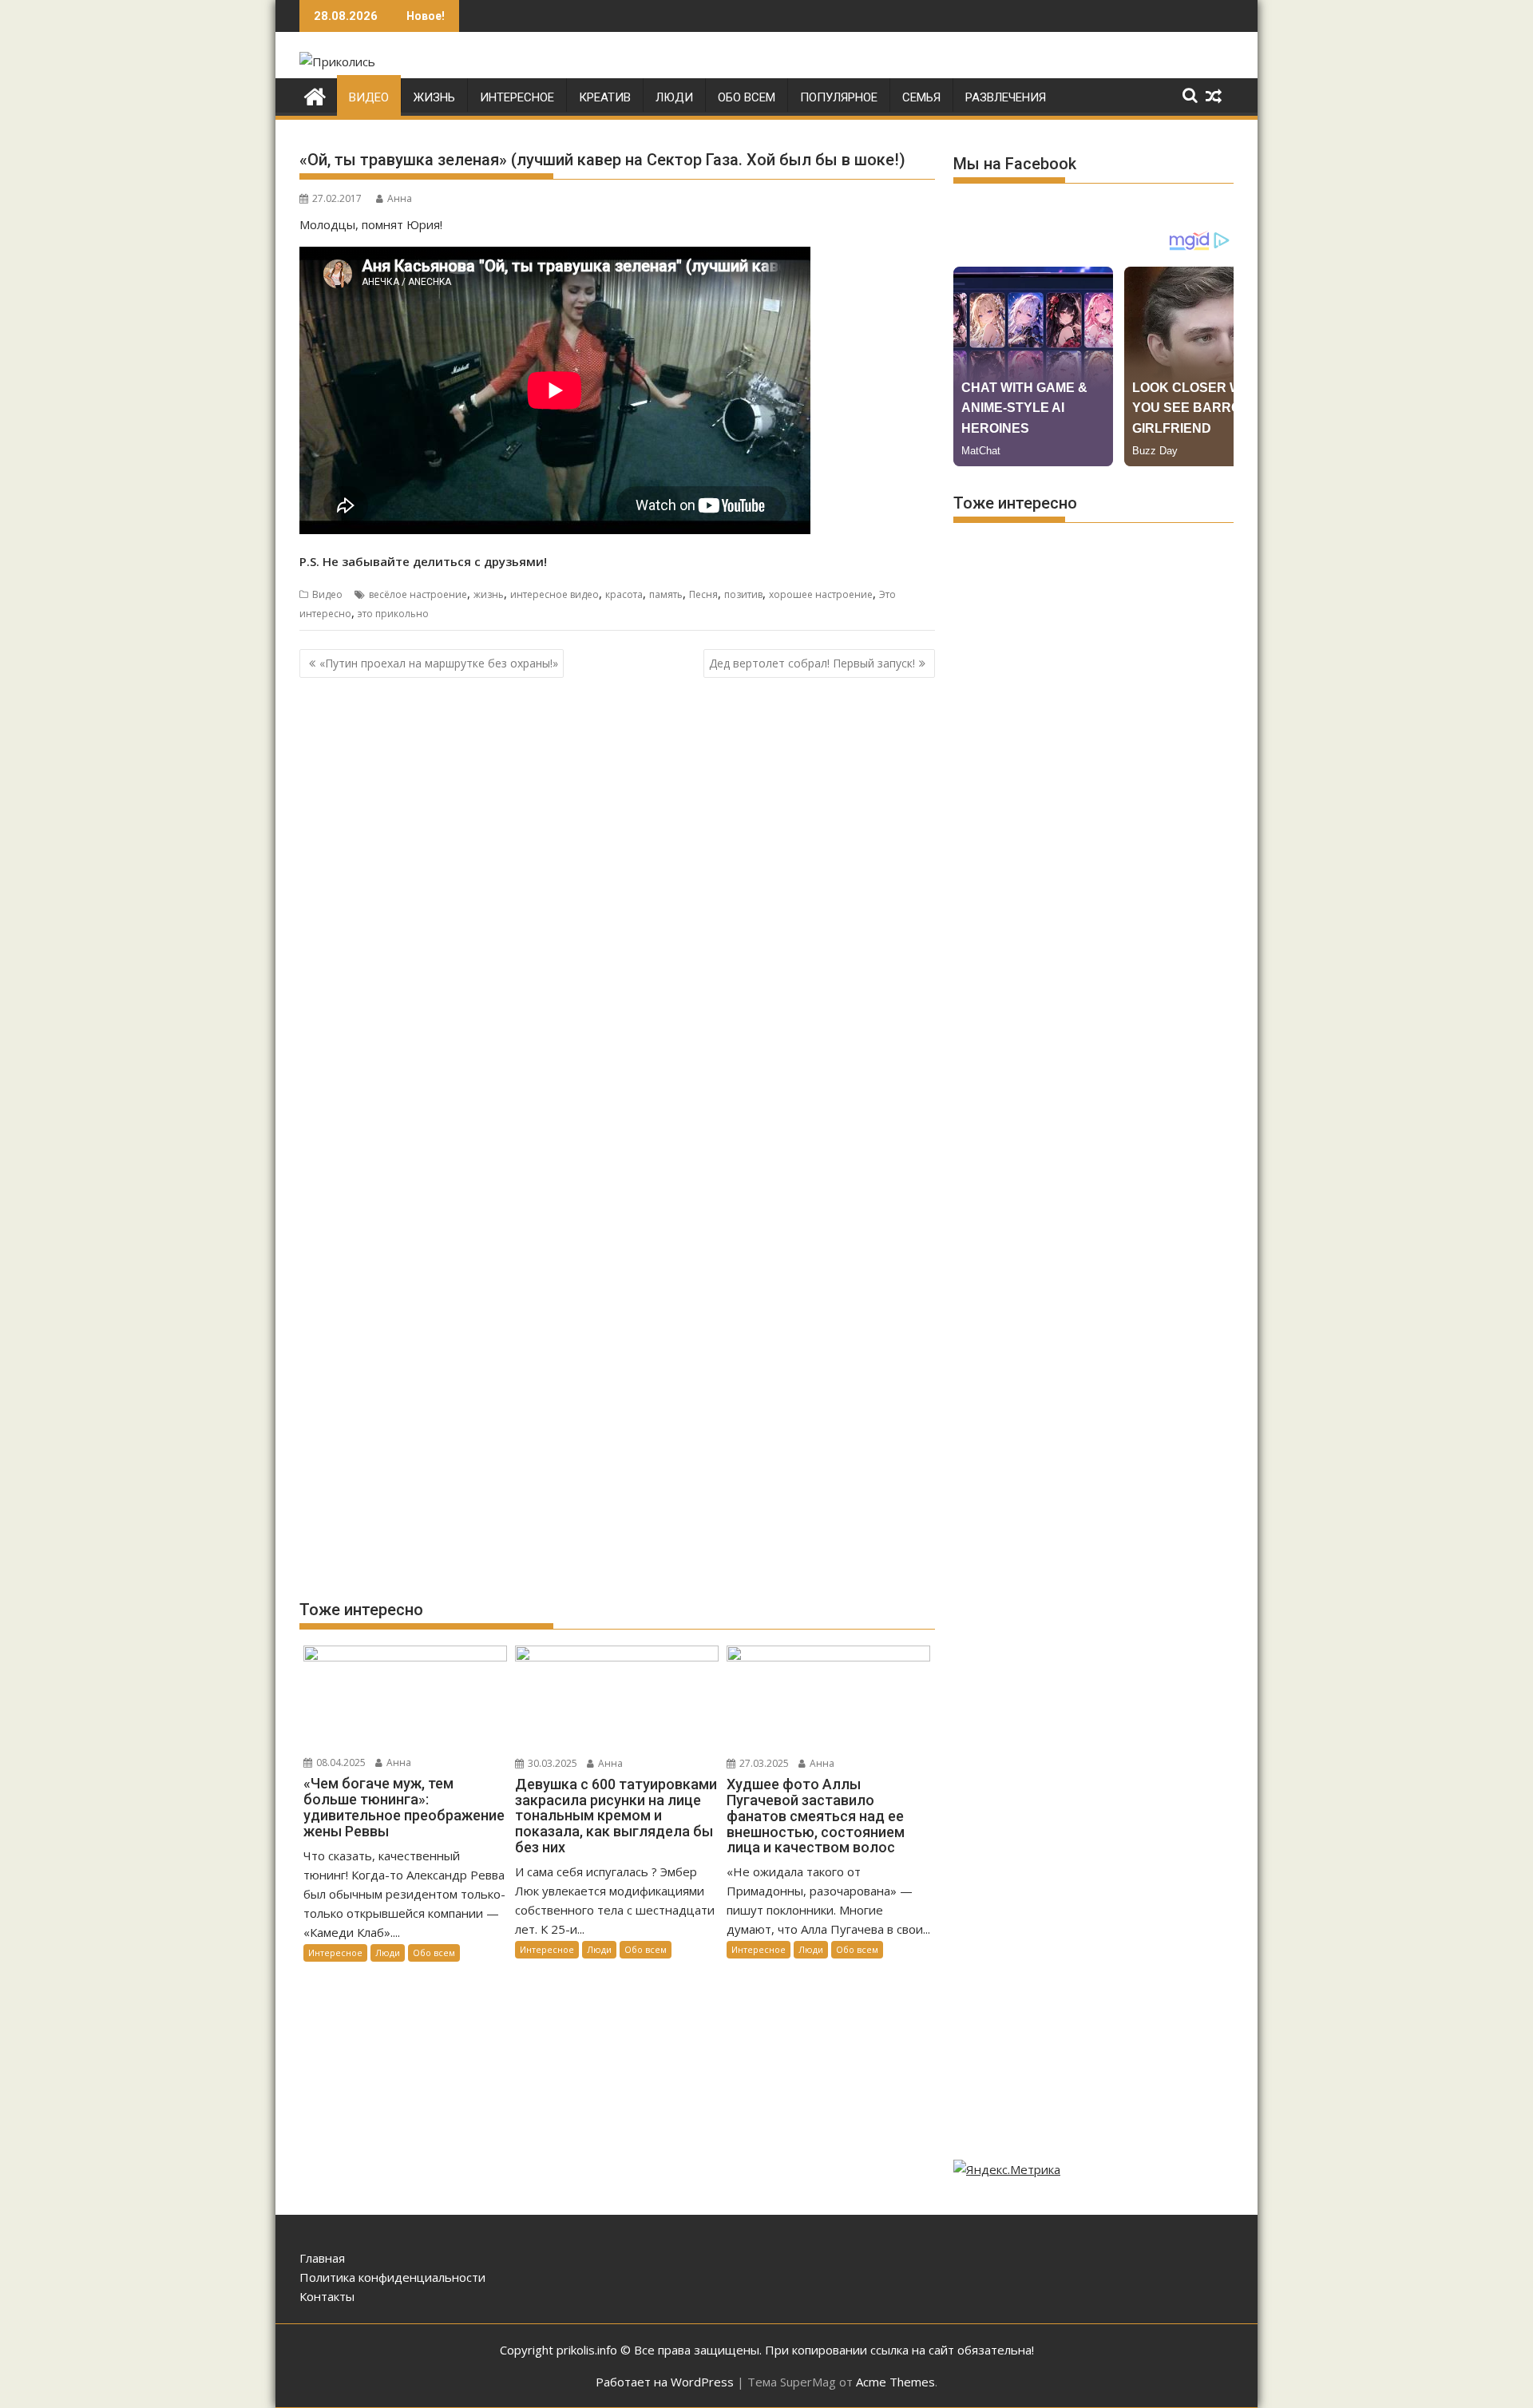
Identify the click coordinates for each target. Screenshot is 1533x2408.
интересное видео (555, 594)
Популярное (839, 97)
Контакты (327, 2296)
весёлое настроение (418, 594)
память (666, 594)
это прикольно (393, 614)
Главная (322, 2258)
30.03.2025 (551, 1763)
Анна (400, 198)
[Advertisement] (617, 815)
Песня (703, 594)
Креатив (605, 97)
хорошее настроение (821, 594)
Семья (921, 97)
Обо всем (747, 97)
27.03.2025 (763, 1763)
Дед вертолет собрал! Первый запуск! (812, 663)
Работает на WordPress (665, 2382)
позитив (743, 594)
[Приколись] (315, 95)
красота (624, 594)
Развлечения (1006, 97)
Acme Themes (895, 2382)
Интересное (517, 97)
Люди (674, 97)
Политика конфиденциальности (392, 2277)
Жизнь (434, 97)
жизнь (489, 594)
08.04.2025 (340, 1762)
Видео (369, 97)
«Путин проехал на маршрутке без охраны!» (439, 663)
